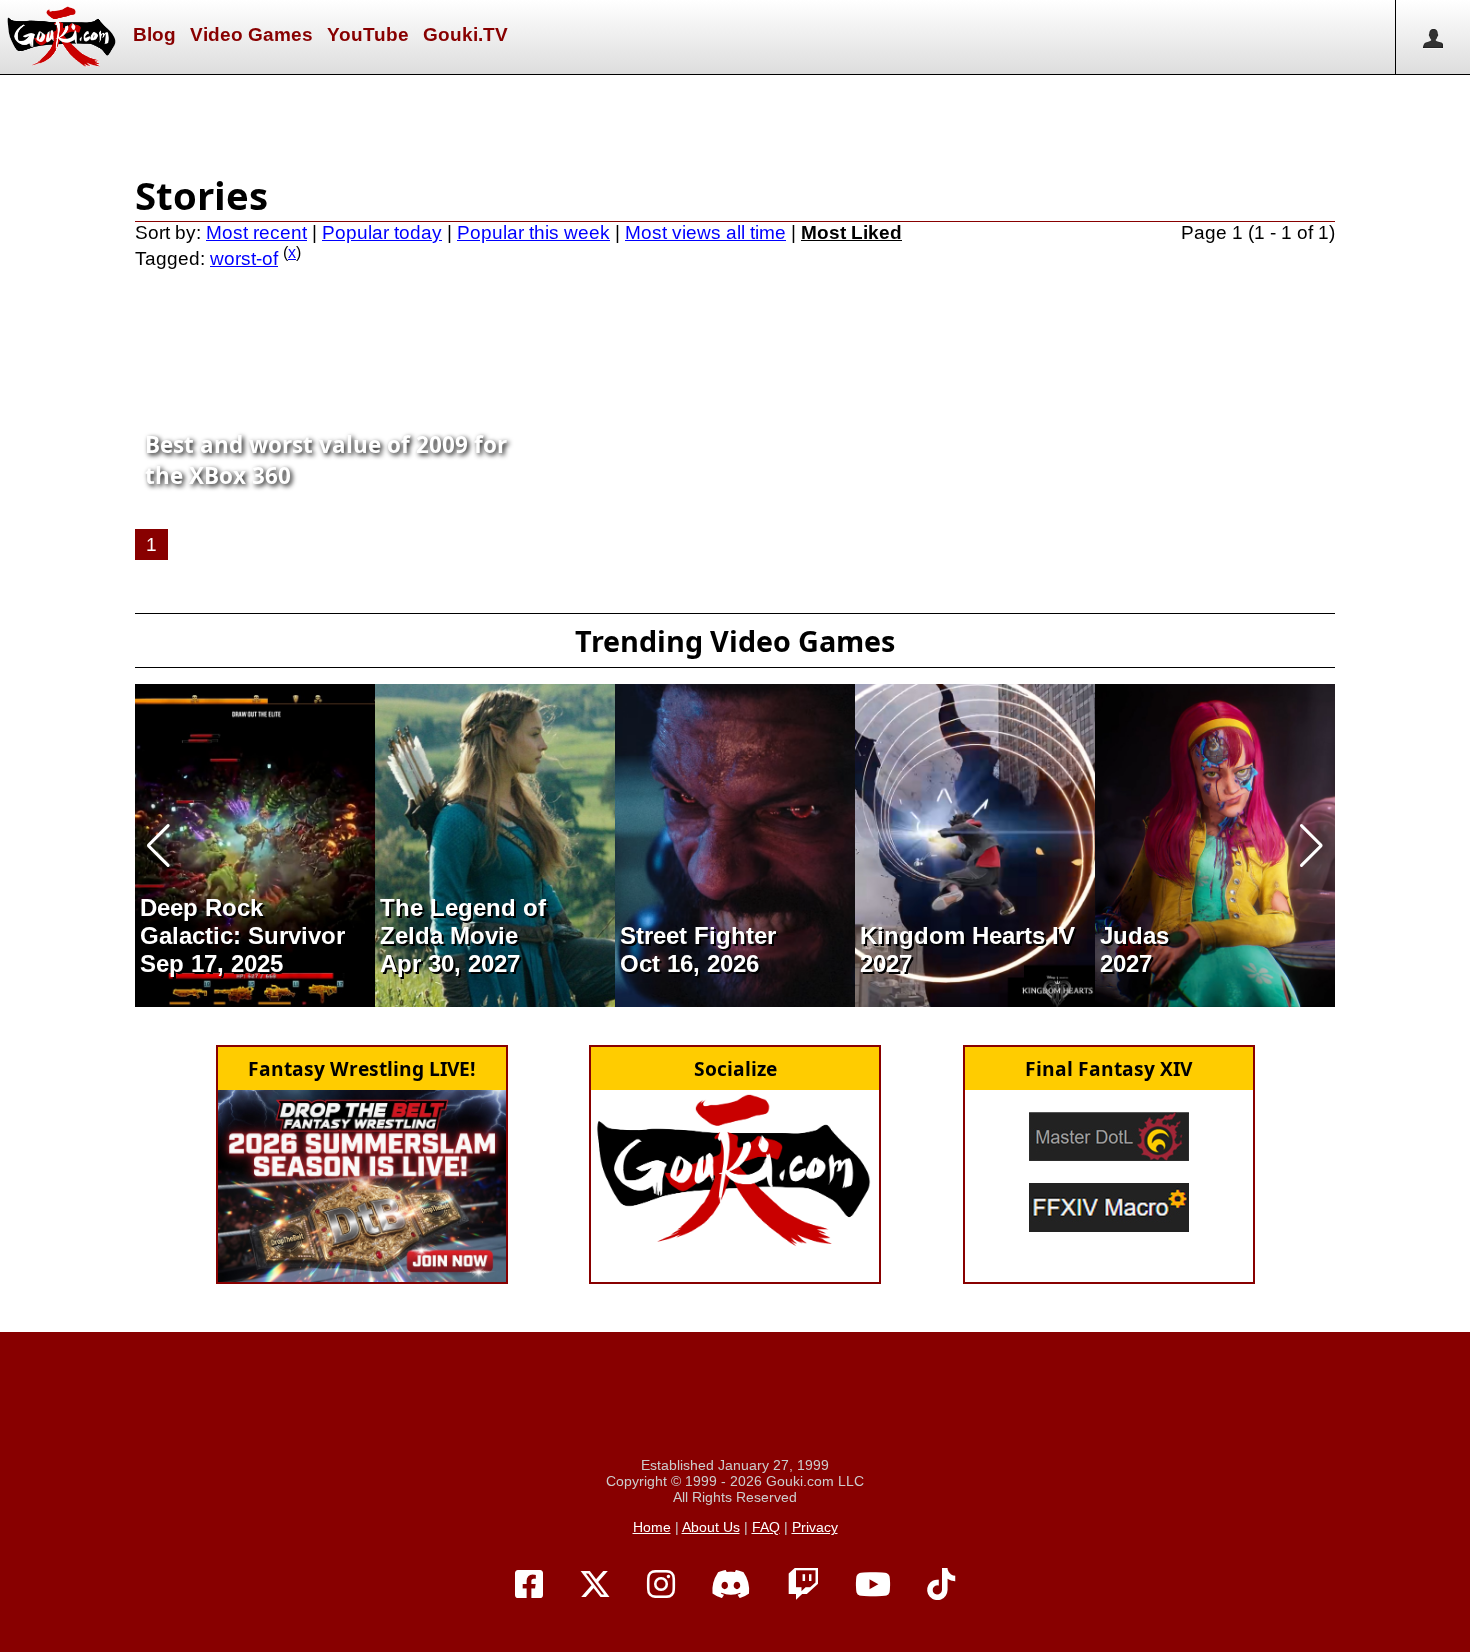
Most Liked (851, 232)
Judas (1134, 935)
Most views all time (705, 232)
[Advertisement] (735, 120)
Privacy (815, 1527)
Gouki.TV (465, 34)
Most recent (256, 232)
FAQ (766, 1527)
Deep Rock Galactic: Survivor (242, 921)
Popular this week (533, 232)
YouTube (368, 34)
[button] (158, 846)
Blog (154, 34)
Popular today (382, 232)
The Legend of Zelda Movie (463, 921)
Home (652, 1527)
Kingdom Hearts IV (967, 935)
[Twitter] (595, 1585)
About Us (711, 1527)
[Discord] (731, 1585)
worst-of (244, 258)
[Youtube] (873, 1585)
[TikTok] (941, 1585)
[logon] (1432, 37)
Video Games (251, 34)
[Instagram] (661, 1585)
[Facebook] (529, 1585)
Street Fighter (698, 935)
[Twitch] (803, 1585)
